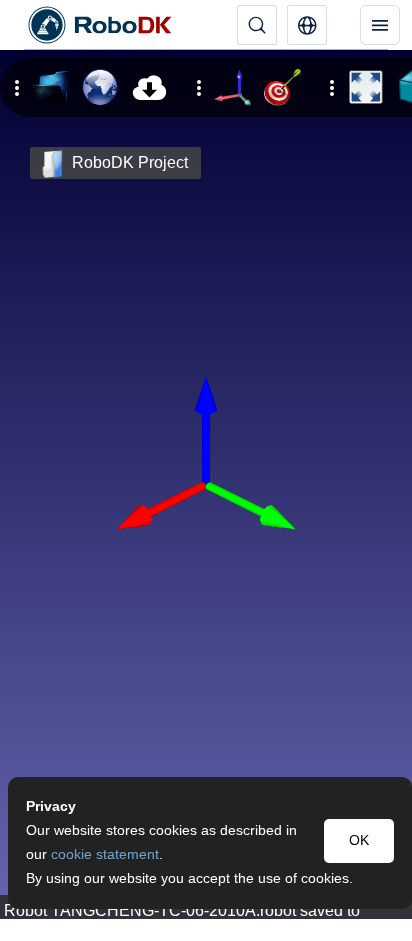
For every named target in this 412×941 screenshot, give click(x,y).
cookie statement (105, 854)
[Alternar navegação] (380, 25)
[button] (307, 25)
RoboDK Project (130, 162)
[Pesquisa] (257, 25)
